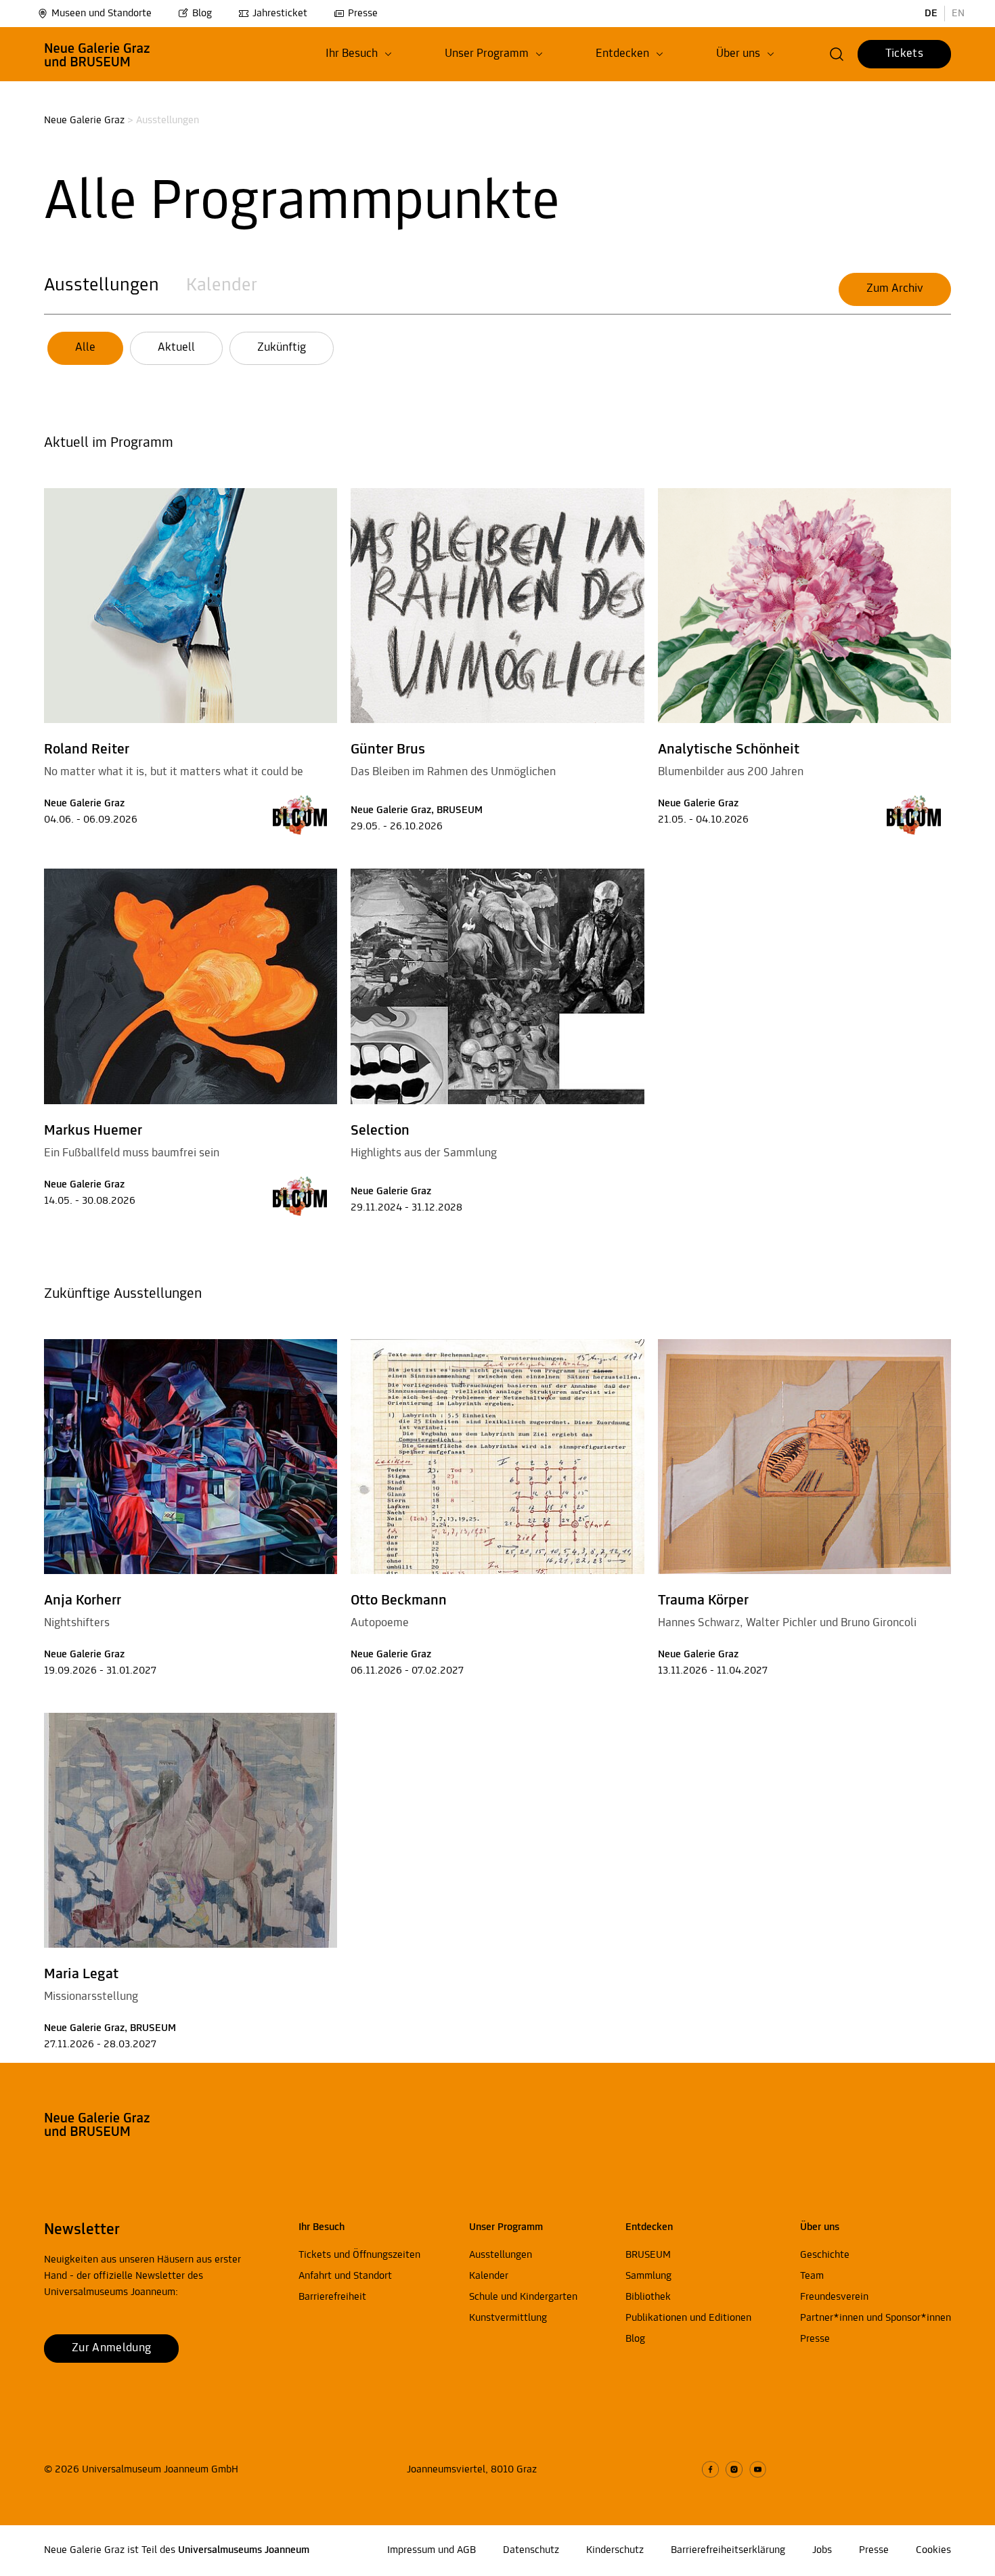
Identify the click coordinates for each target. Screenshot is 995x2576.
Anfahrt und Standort (345, 2276)
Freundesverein (834, 2297)
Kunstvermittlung (508, 2318)
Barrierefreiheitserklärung (728, 2550)
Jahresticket (280, 14)
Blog (202, 14)
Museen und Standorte (102, 14)
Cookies (933, 2550)
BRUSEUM (648, 2255)
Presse (363, 14)
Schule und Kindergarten (523, 2297)
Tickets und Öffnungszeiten (359, 2255)
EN (958, 14)
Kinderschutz (615, 2550)
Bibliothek (648, 2297)
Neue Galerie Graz (84, 121)
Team (812, 2276)
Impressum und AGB (432, 2550)
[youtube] (758, 2469)
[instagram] (734, 2469)
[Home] (97, 54)
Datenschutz (531, 2550)
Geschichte (825, 2255)
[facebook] (710, 2469)
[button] (359, 54)
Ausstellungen (102, 286)
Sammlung (648, 2276)
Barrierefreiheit (332, 2297)
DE (931, 14)
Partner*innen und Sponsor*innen (876, 2318)
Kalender (222, 286)
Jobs (822, 2550)
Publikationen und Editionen (688, 2318)
